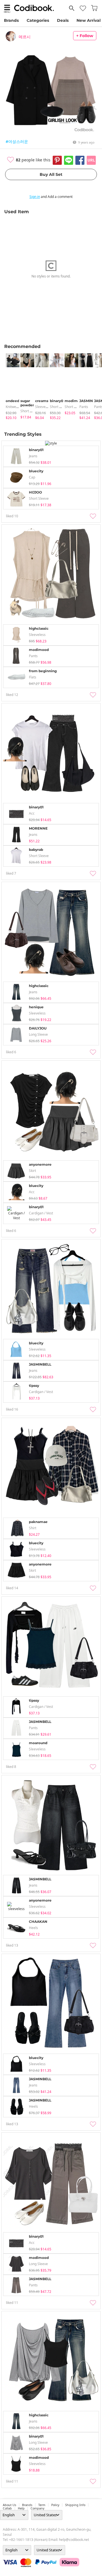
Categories (38, 20)
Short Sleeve (30, 411)
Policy (55, 2505)
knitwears (13, 407)
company (37, 2508)
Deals (63, 20)
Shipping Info (75, 2505)
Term (42, 2505)
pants (84, 407)
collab (7, 2508)
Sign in (35, 197)
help (21, 2508)
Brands (11, 20)
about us (9, 2505)
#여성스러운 (17, 141)
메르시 (25, 37)
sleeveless (43, 407)
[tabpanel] (10, 387)
